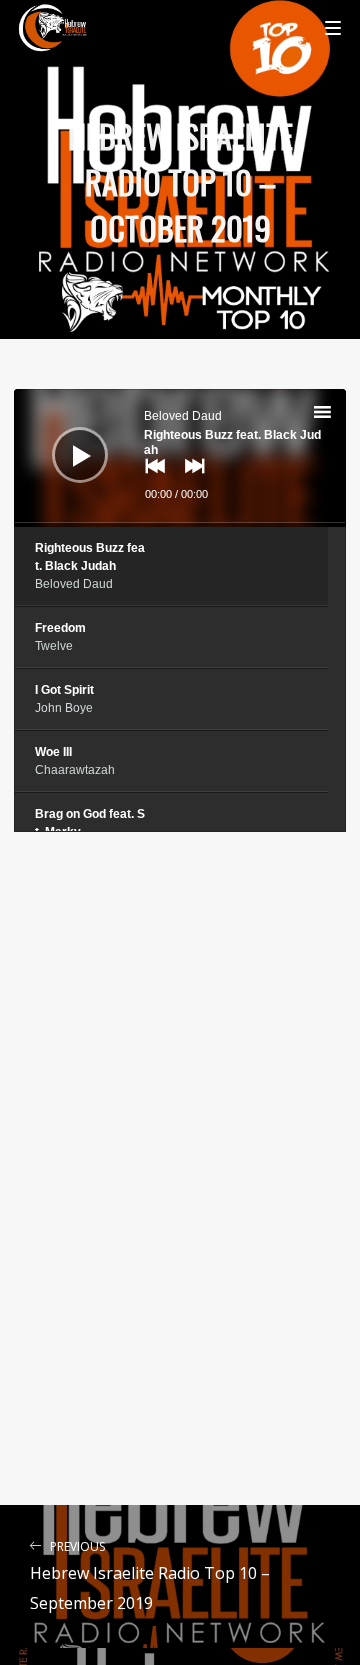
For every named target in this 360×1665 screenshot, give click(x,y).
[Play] (65, 440)
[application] (179, 458)
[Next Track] (190, 480)
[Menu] (333, 27)
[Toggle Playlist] (340, 415)
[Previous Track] (150, 480)
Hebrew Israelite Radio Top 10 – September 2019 (150, 1576)
